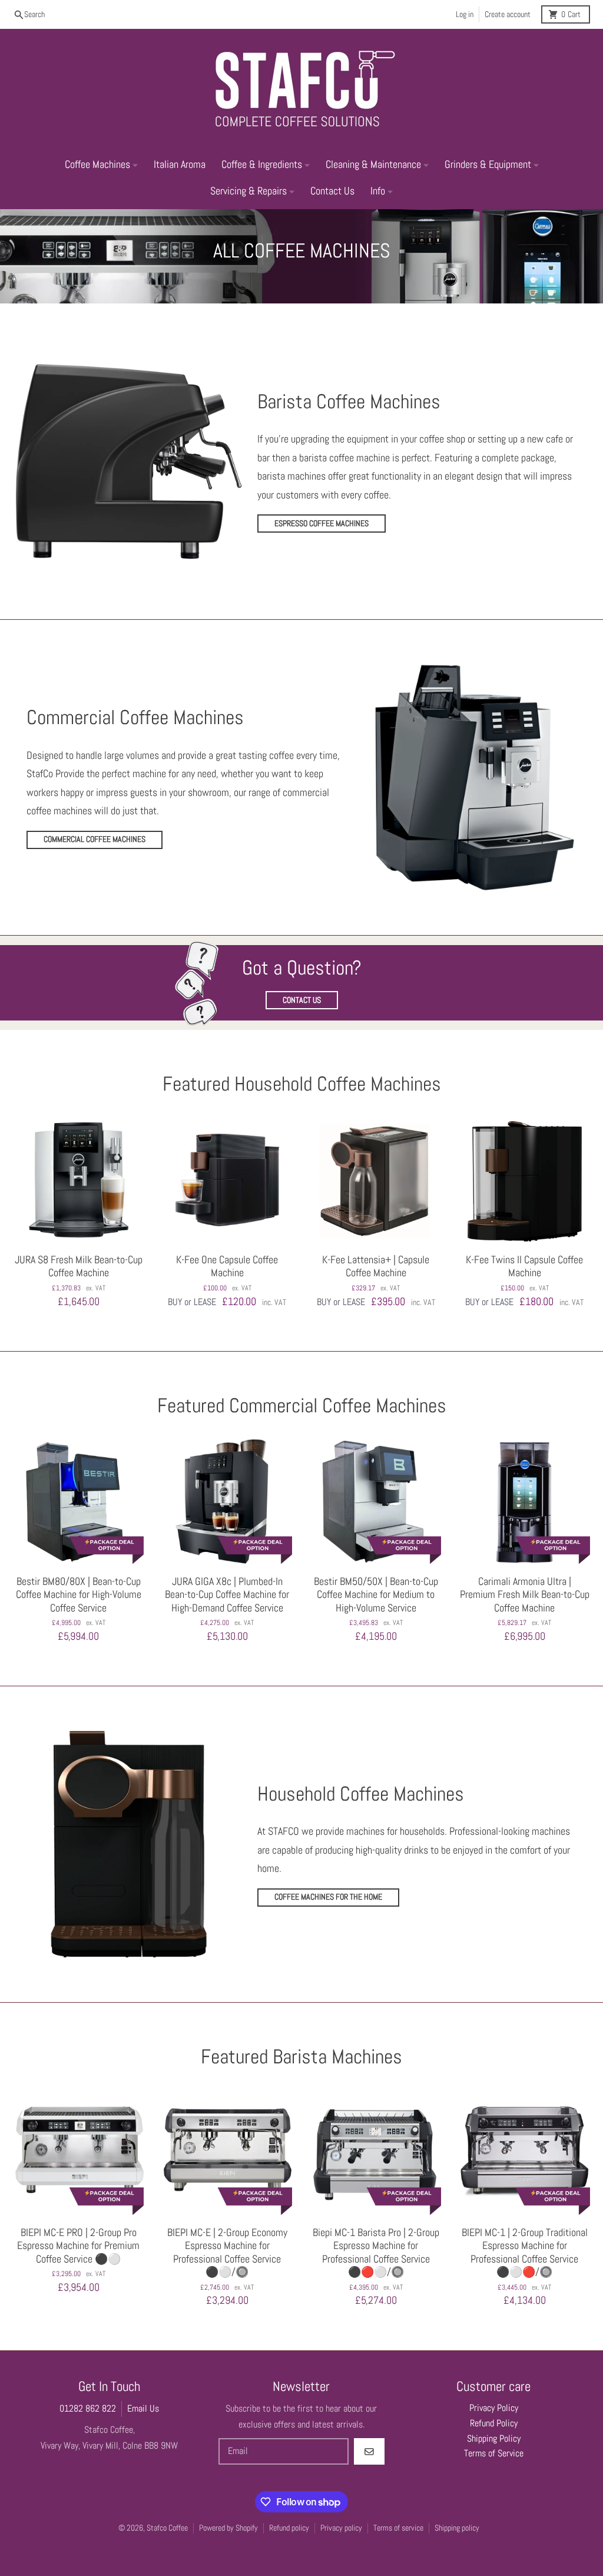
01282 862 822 (88, 2409)
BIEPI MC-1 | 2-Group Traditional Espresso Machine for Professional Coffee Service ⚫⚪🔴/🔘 (525, 2253)
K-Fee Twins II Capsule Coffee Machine (524, 1266)
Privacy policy (341, 2528)
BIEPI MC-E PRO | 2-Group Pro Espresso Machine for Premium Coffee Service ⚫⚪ (78, 2246)
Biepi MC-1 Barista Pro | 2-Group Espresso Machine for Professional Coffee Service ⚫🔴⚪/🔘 (376, 2253)
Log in (465, 14)
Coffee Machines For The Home (328, 1897)
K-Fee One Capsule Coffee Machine (227, 1266)
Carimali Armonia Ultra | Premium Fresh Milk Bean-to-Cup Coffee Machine (525, 1595)
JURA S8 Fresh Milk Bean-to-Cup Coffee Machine (79, 1266)
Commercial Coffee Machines (95, 839)
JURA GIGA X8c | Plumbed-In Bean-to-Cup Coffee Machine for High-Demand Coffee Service (227, 1595)
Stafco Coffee (167, 2528)
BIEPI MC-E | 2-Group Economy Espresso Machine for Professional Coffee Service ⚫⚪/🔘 (227, 2253)
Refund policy (289, 2528)
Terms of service (398, 2528)
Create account (508, 14)
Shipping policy (457, 2528)
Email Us (143, 2409)
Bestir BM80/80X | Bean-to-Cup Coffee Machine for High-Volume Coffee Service (79, 1595)
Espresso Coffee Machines (322, 524)
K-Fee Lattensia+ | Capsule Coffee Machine (376, 1266)
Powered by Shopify (228, 2528)
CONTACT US (302, 1000)
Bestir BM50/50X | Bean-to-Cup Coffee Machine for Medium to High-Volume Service (376, 1595)
